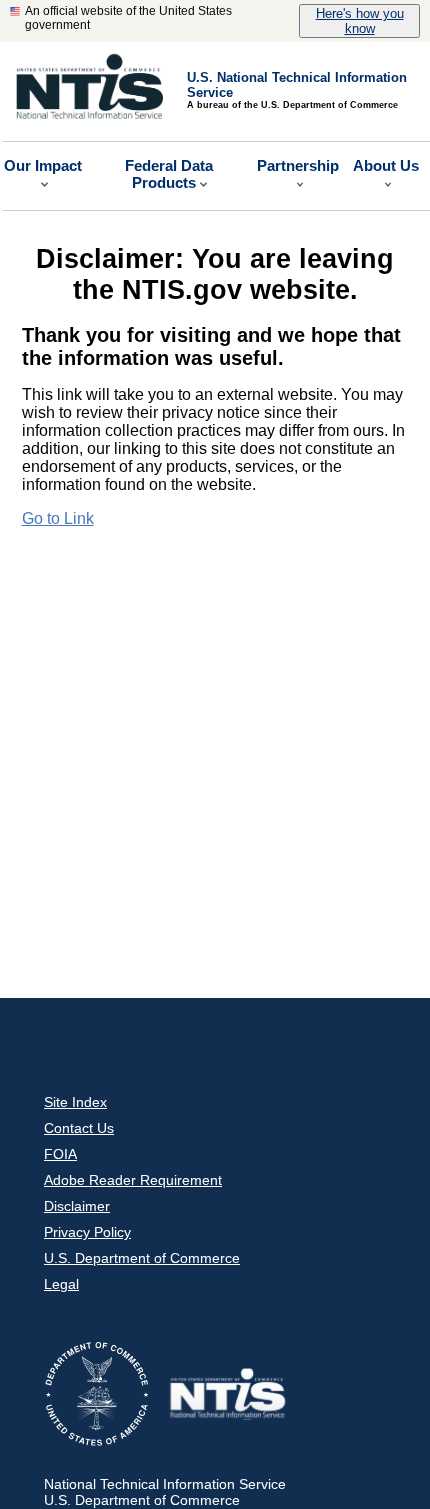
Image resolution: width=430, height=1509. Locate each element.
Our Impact (43, 165)
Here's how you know (360, 21)
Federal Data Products (169, 174)
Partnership (298, 165)
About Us (386, 165)
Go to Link (58, 518)
